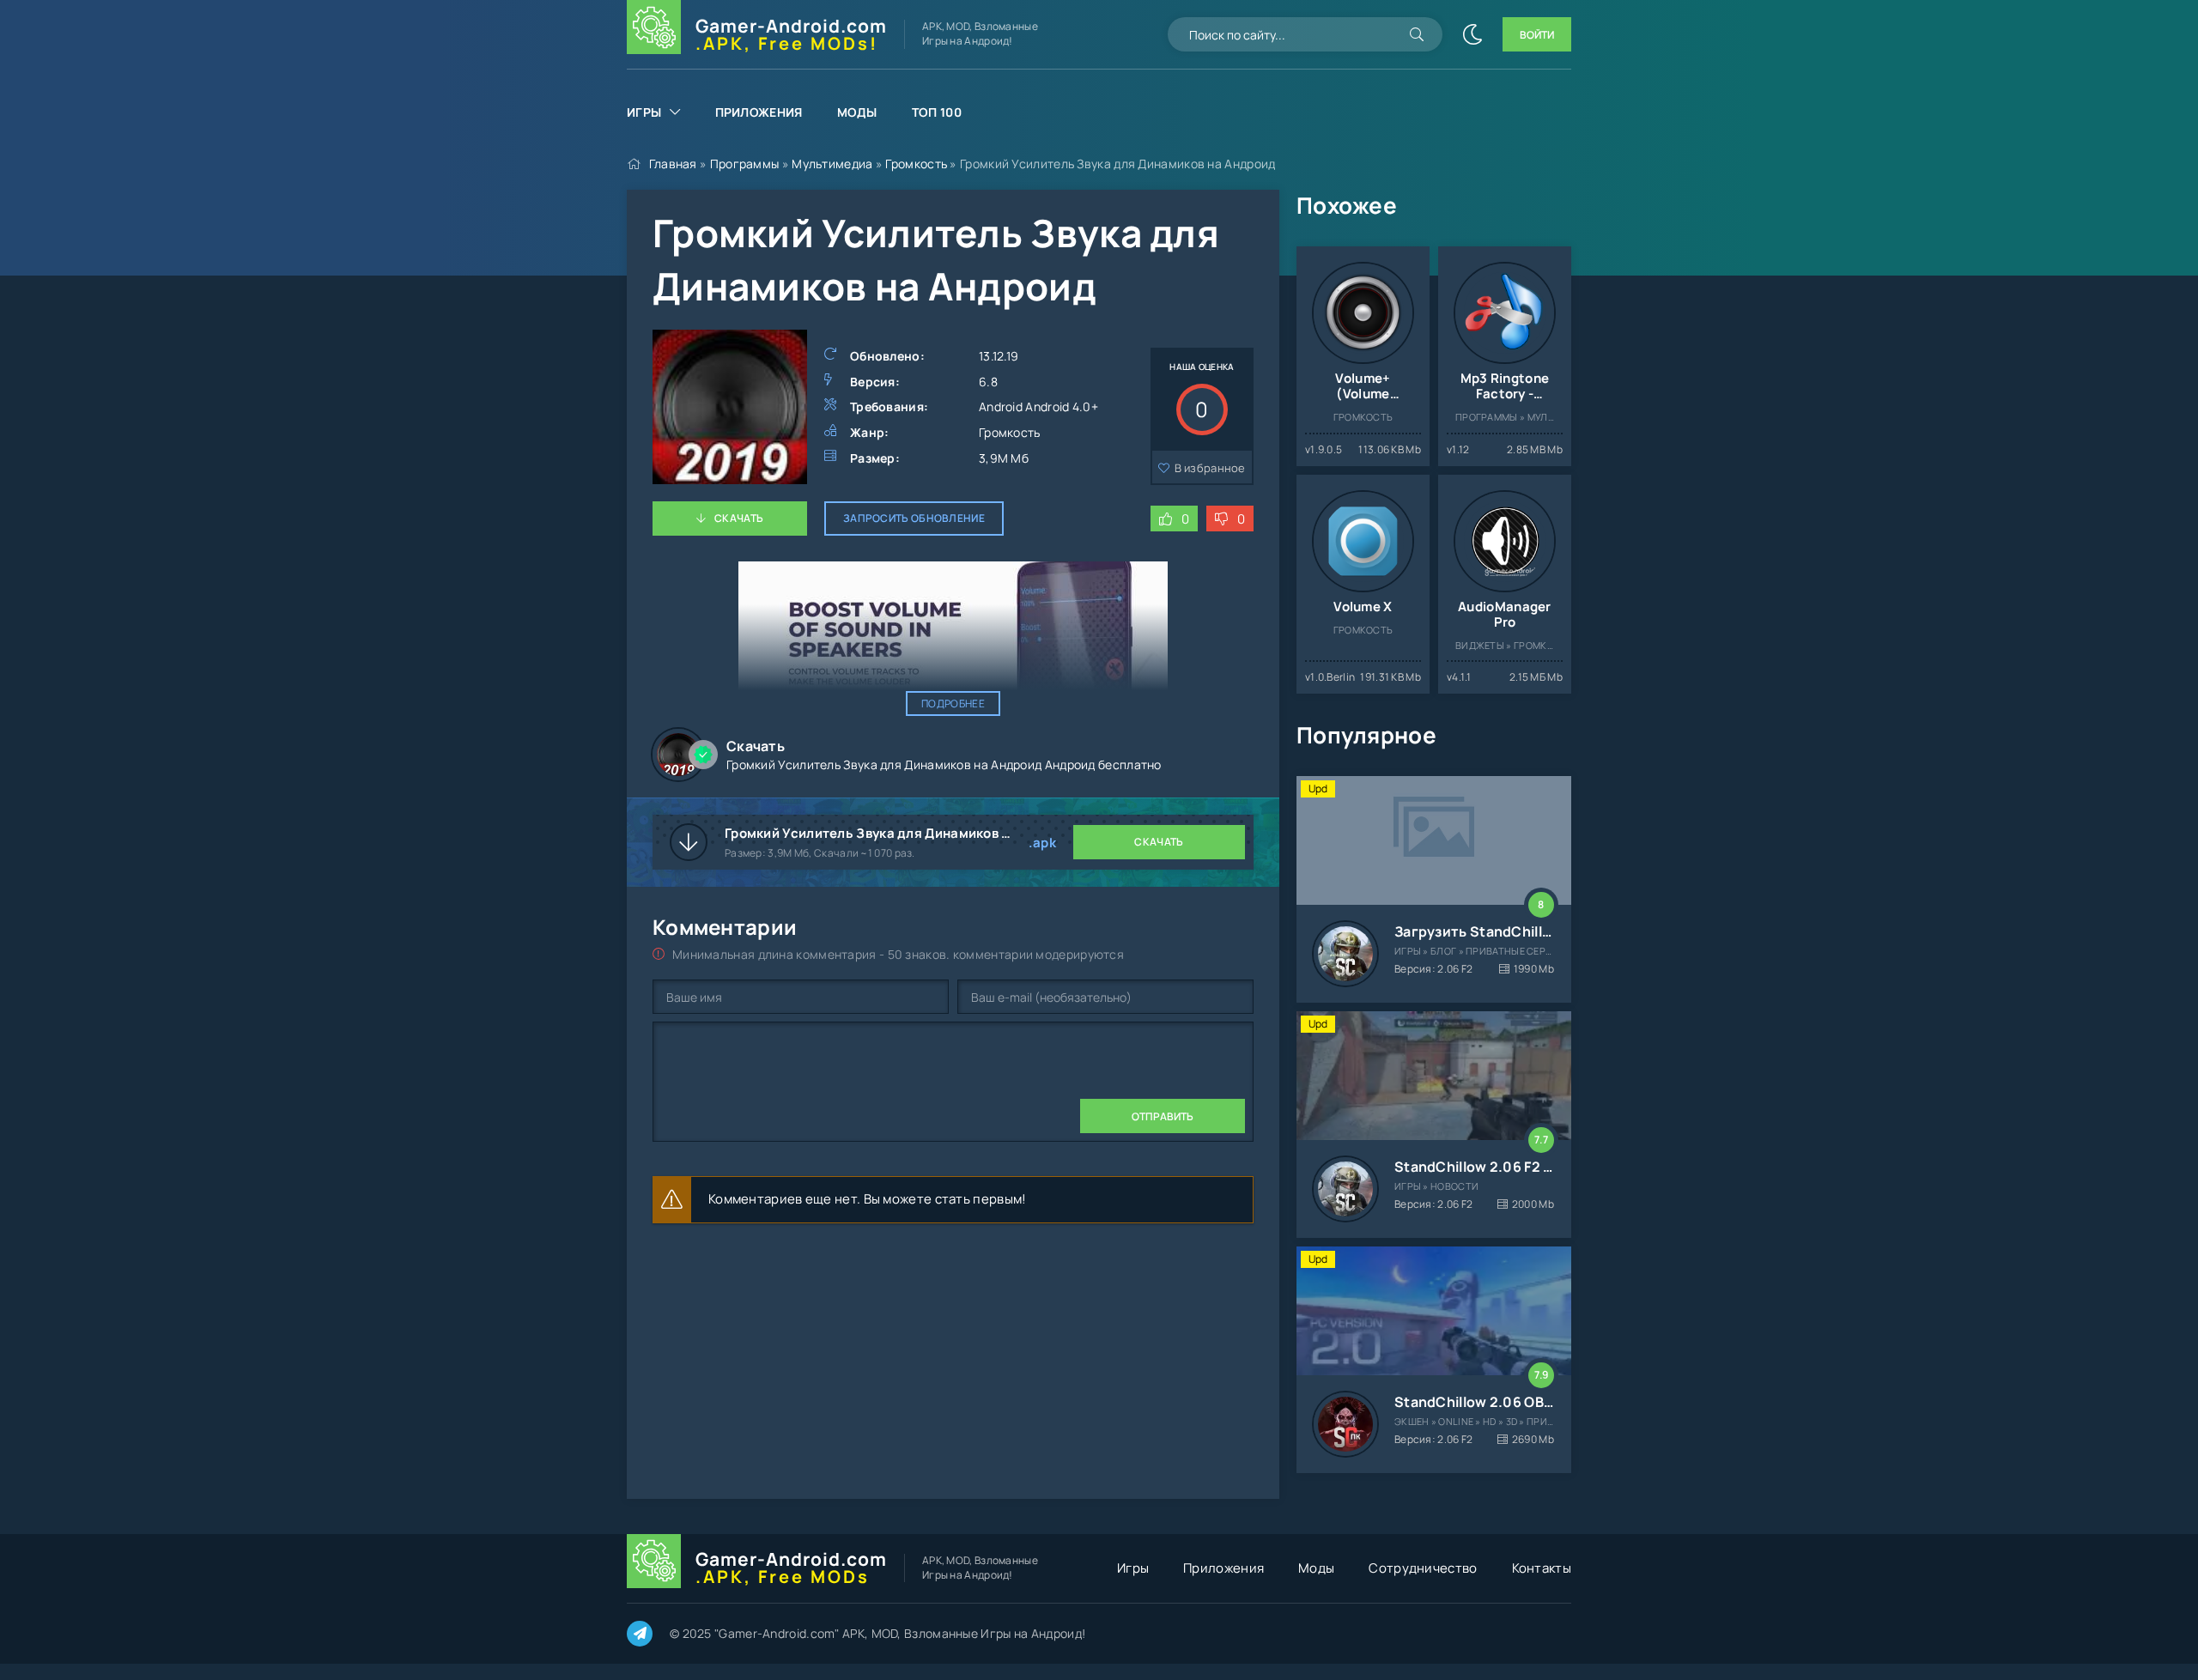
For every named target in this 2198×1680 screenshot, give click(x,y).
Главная (673, 164)
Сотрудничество (1423, 1568)
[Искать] (1417, 34)
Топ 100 (937, 112)
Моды (857, 112)
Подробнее (953, 704)
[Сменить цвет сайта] (1472, 34)
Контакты (1542, 1568)
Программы (745, 164)
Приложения (759, 112)
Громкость (916, 164)
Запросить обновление (914, 518)
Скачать (739, 518)
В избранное (1210, 468)
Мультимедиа (832, 164)
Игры (644, 112)
